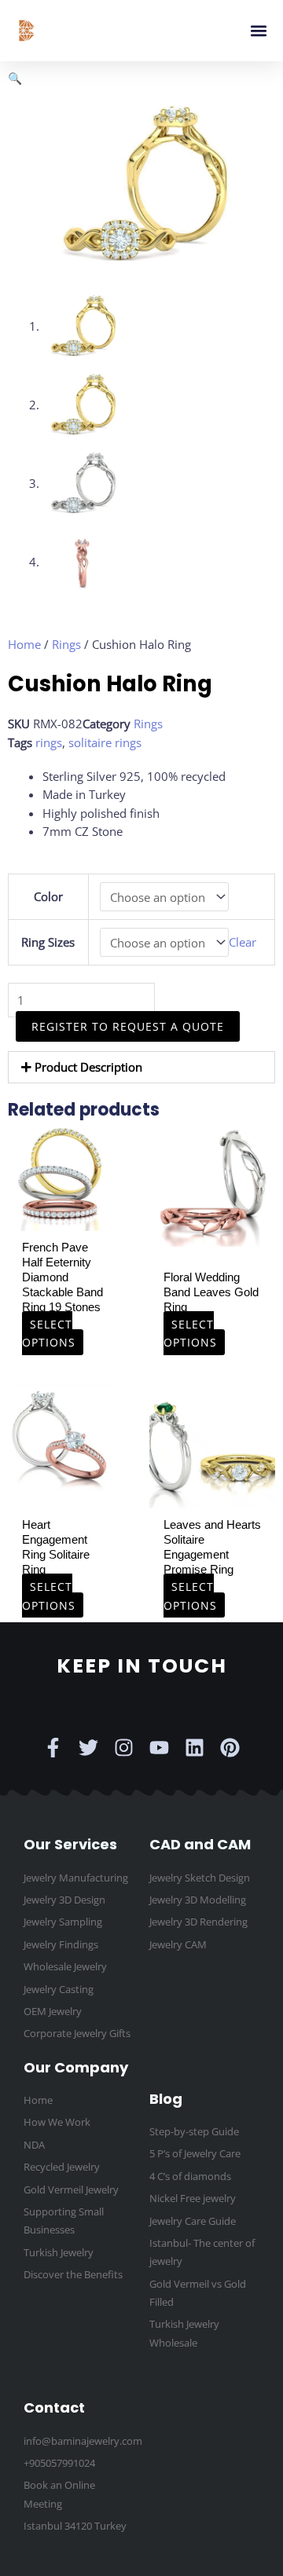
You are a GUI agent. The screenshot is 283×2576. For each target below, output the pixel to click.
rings (49, 742)
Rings (66, 644)
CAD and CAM (200, 1844)
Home (24, 644)
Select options (49, 1333)
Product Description (88, 1067)
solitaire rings (105, 742)
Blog (166, 2099)
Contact (54, 2407)
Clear (243, 943)
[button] (258, 31)
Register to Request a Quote (128, 1026)
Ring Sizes (48, 942)
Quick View (63, 1217)
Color (48, 896)
